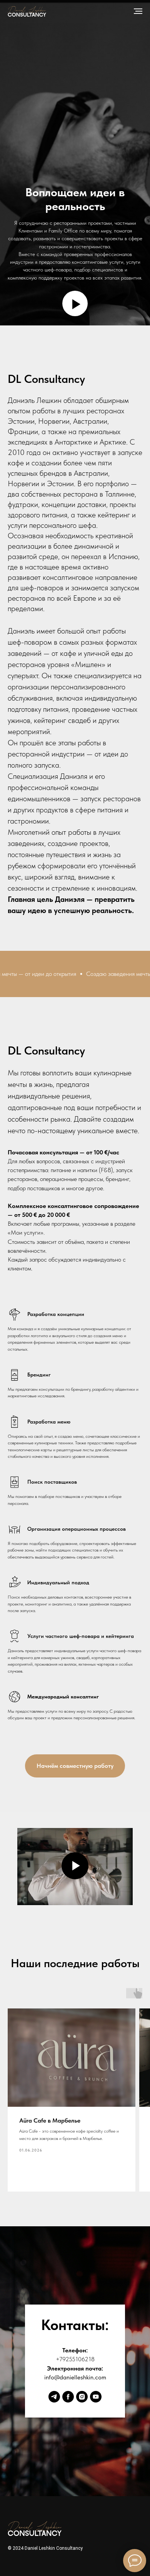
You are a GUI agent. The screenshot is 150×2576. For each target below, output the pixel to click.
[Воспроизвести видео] (75, 2554)
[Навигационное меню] (138, 11)
